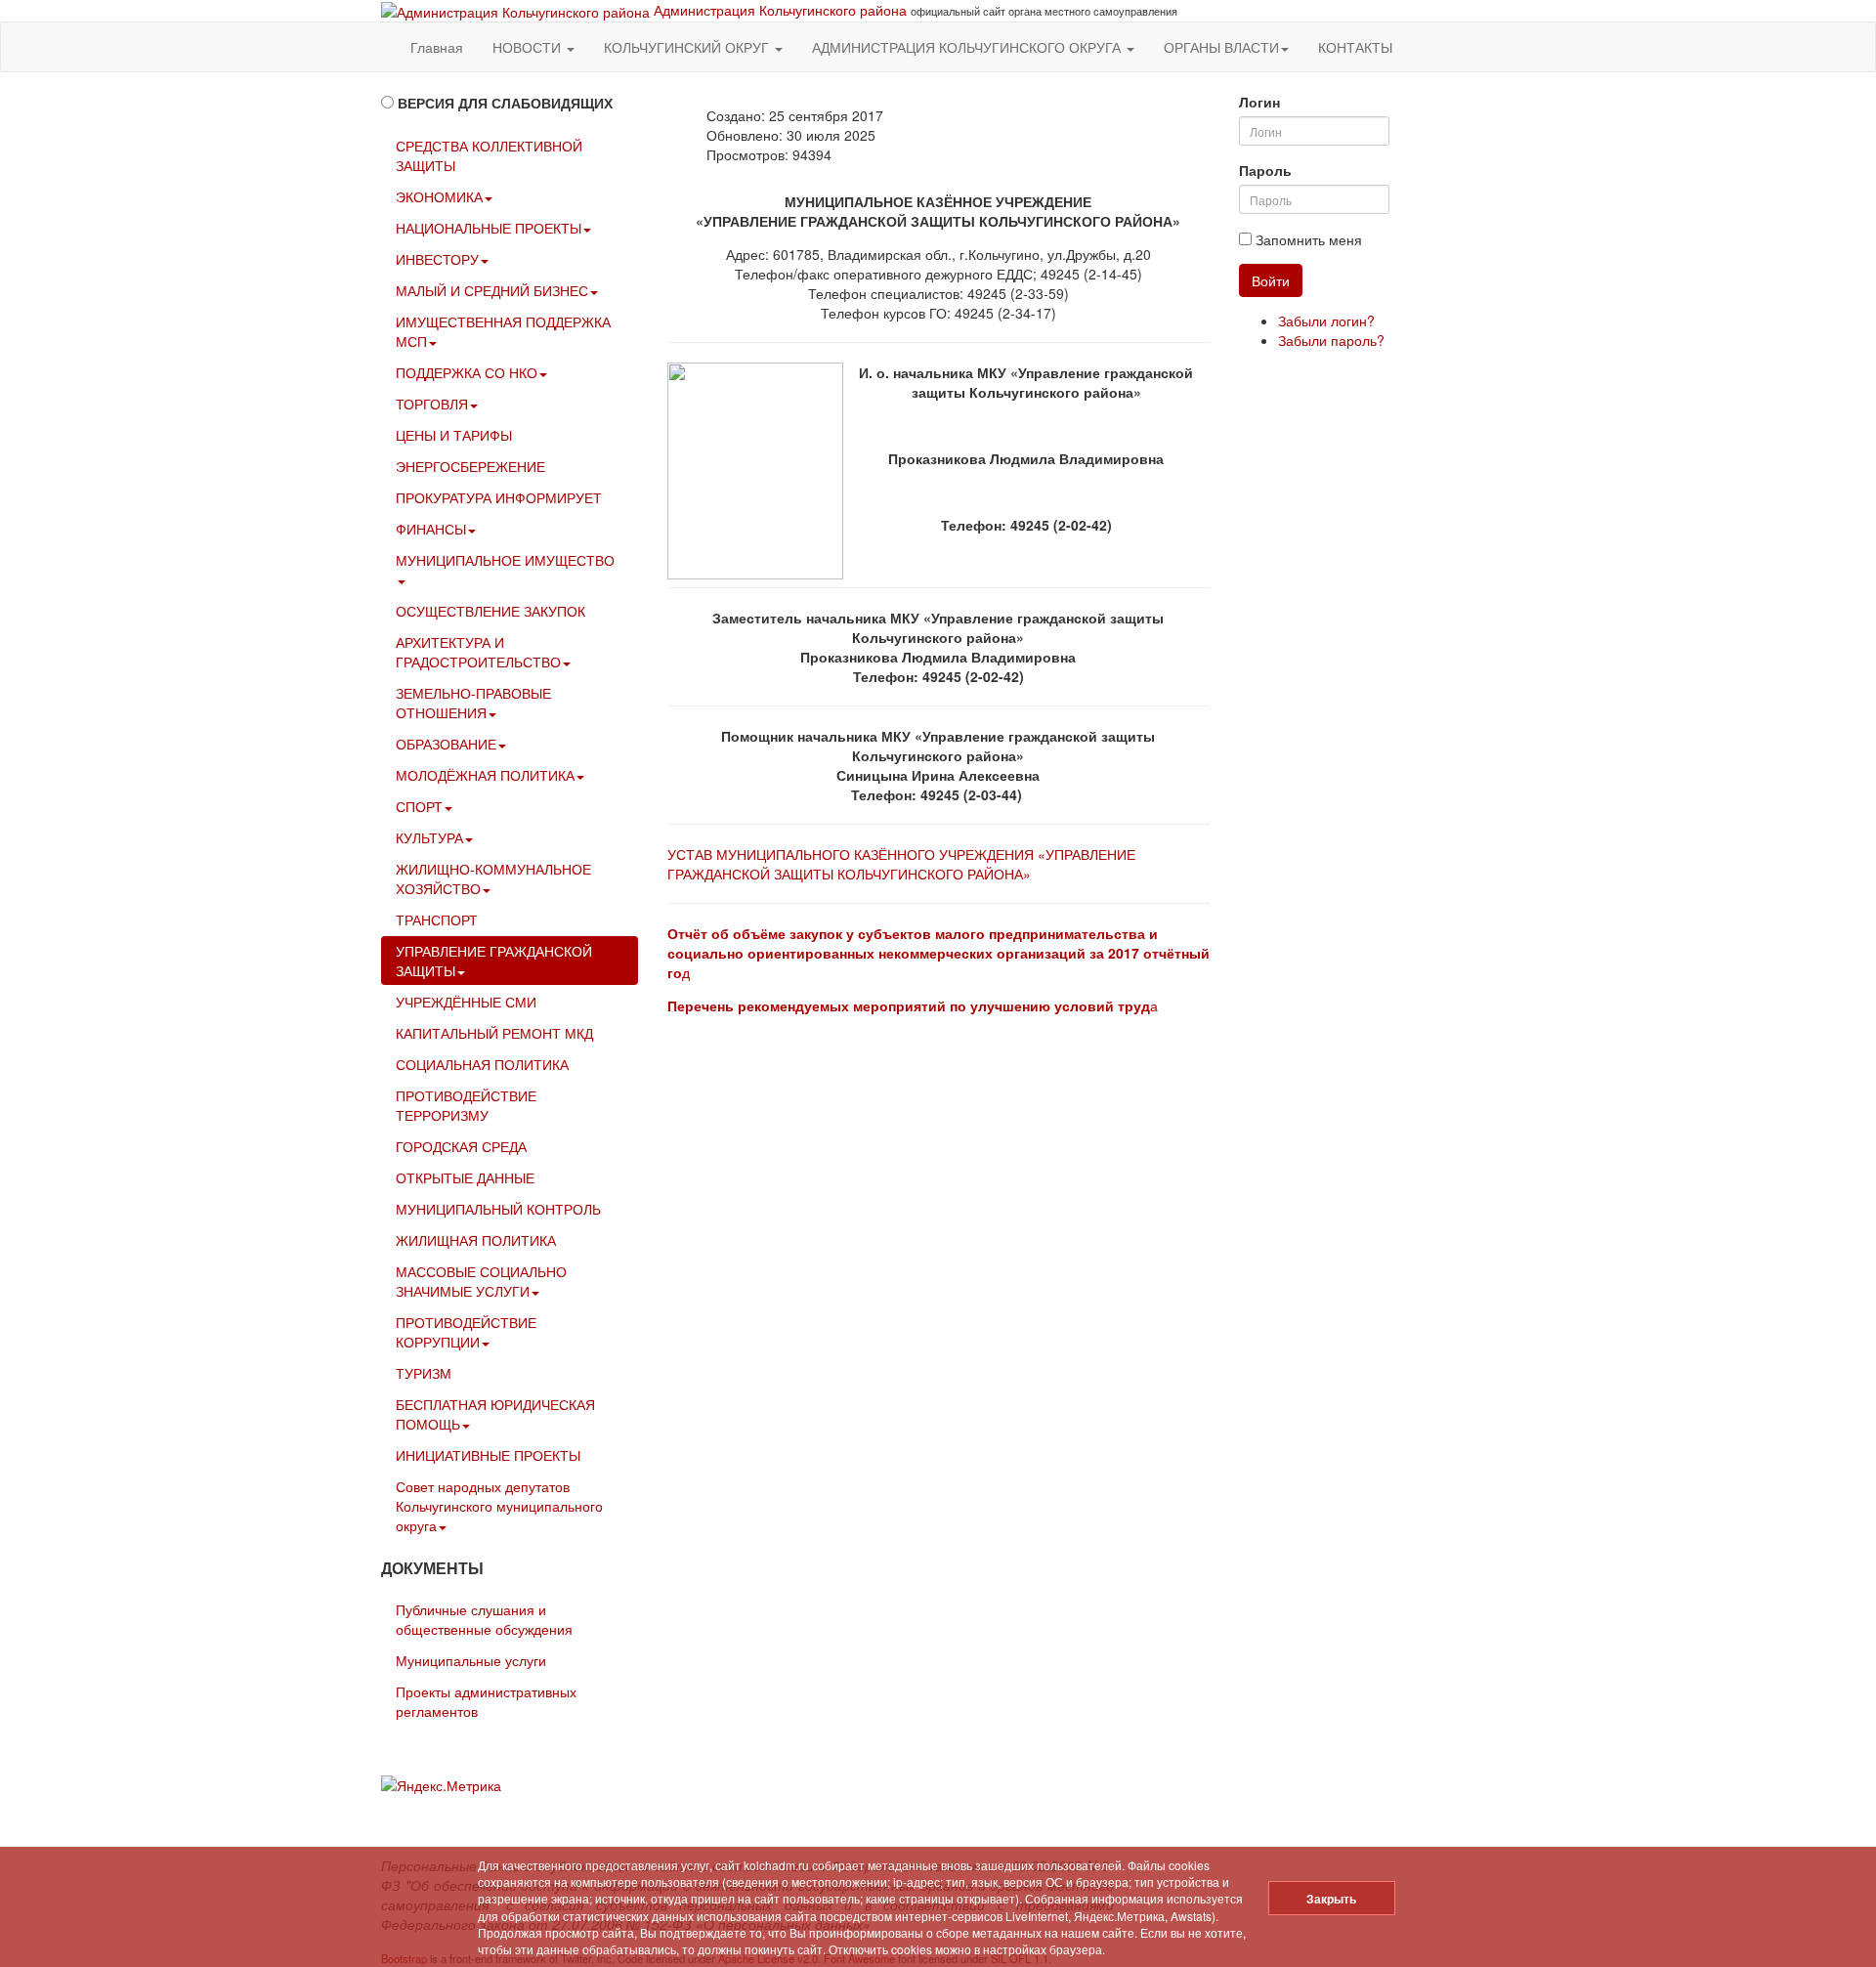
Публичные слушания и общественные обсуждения (484, 1619)
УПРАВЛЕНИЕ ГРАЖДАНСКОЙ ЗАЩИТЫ (494, 961)
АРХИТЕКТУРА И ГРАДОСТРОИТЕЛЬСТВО (478, 652)
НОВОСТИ (529, 47)
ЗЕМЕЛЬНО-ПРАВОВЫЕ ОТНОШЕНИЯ (473, 703)
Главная (437, 47)
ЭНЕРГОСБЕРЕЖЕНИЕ (470, 466)
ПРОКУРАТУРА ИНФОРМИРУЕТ (499, 497)
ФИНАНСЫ (431, 529)
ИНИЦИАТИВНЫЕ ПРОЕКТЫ (488, 1455)
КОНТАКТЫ (1355, 47)
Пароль (1265, 170)
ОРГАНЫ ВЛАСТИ (1221, 47)
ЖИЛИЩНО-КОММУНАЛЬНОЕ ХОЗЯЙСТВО (493, 878)
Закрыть (1331, 1899)
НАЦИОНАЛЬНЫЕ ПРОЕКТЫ (489, 228)
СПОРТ (419, 806)
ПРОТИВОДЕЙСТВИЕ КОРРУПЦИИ (466, 1332)
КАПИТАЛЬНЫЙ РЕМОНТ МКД (494, 1033)
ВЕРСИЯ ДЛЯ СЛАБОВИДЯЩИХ (505, 103)
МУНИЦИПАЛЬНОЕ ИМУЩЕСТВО (505, 560)
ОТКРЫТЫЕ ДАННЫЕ (465, 1177)
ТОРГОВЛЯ (432, 404)
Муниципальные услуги (471, 1660)
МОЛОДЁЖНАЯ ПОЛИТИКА (485, 775)
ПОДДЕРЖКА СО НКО (467, 372)
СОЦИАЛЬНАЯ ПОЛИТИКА (482, 1064)
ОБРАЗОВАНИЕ (446, 744)
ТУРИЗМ (424, 1373)
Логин (1259, 102)
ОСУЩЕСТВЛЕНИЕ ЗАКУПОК (490, 611)
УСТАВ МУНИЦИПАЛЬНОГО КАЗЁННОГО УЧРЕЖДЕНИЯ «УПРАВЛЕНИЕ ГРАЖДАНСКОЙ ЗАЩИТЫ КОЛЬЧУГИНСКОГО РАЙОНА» (901, 864)
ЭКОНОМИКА (439, 196)
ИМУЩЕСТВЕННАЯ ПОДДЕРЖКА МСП (503, 331)
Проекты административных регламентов (486, 1701)
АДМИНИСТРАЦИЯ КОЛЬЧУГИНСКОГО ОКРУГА (968, 47)
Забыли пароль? (1331, 340)
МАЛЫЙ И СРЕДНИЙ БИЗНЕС (492, 290)
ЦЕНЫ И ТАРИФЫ (454, 435)
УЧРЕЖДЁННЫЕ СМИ (466, 1002)
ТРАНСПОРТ (437, 919)
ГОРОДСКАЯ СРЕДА (461, 1146)
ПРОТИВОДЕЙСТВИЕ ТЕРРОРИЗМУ (466, 1105)
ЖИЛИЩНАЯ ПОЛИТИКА (476, 1240)
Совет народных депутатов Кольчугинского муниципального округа (499, 1506)
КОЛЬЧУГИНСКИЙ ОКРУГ (688, 47)
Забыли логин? (1326, 321)
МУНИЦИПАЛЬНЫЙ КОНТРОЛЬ (498, 1209)
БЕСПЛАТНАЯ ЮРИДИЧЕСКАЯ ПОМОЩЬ (495, 1414)
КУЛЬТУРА (429, 837)
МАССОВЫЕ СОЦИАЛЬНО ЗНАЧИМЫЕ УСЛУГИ (481, 1281)
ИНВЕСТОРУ (437, 259)
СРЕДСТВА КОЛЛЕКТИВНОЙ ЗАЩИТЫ (489, 155)
